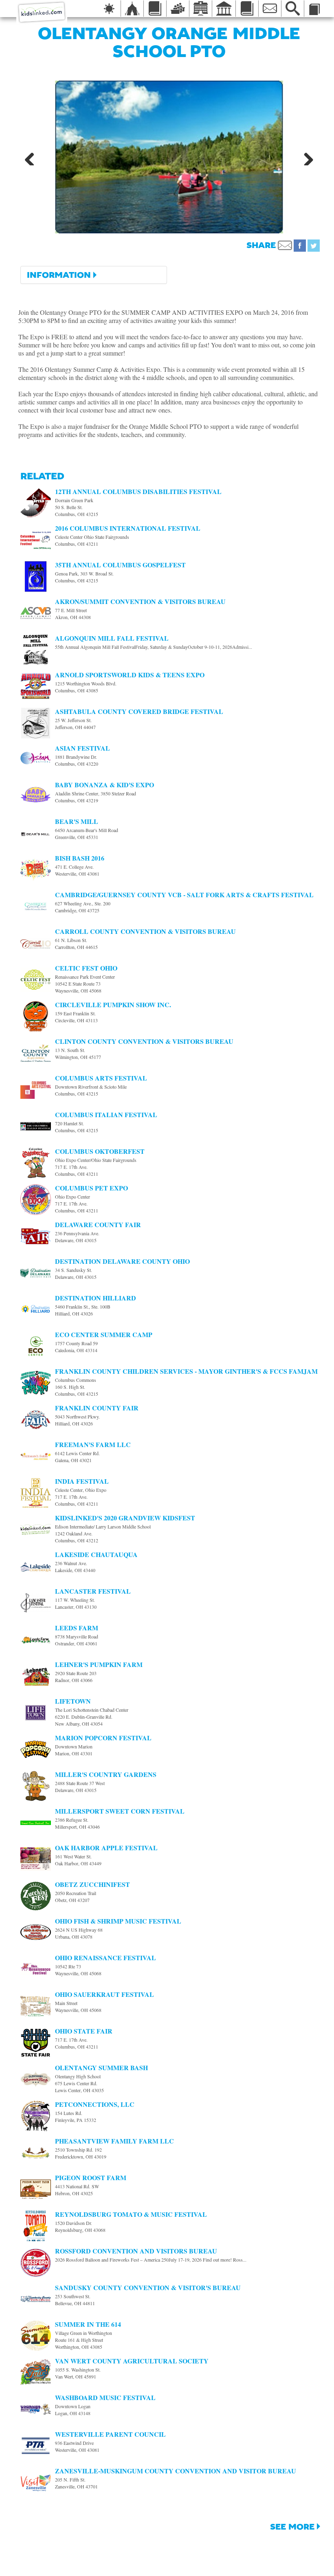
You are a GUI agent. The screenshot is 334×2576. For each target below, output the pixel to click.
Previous (33, 157)
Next (305, 157)
